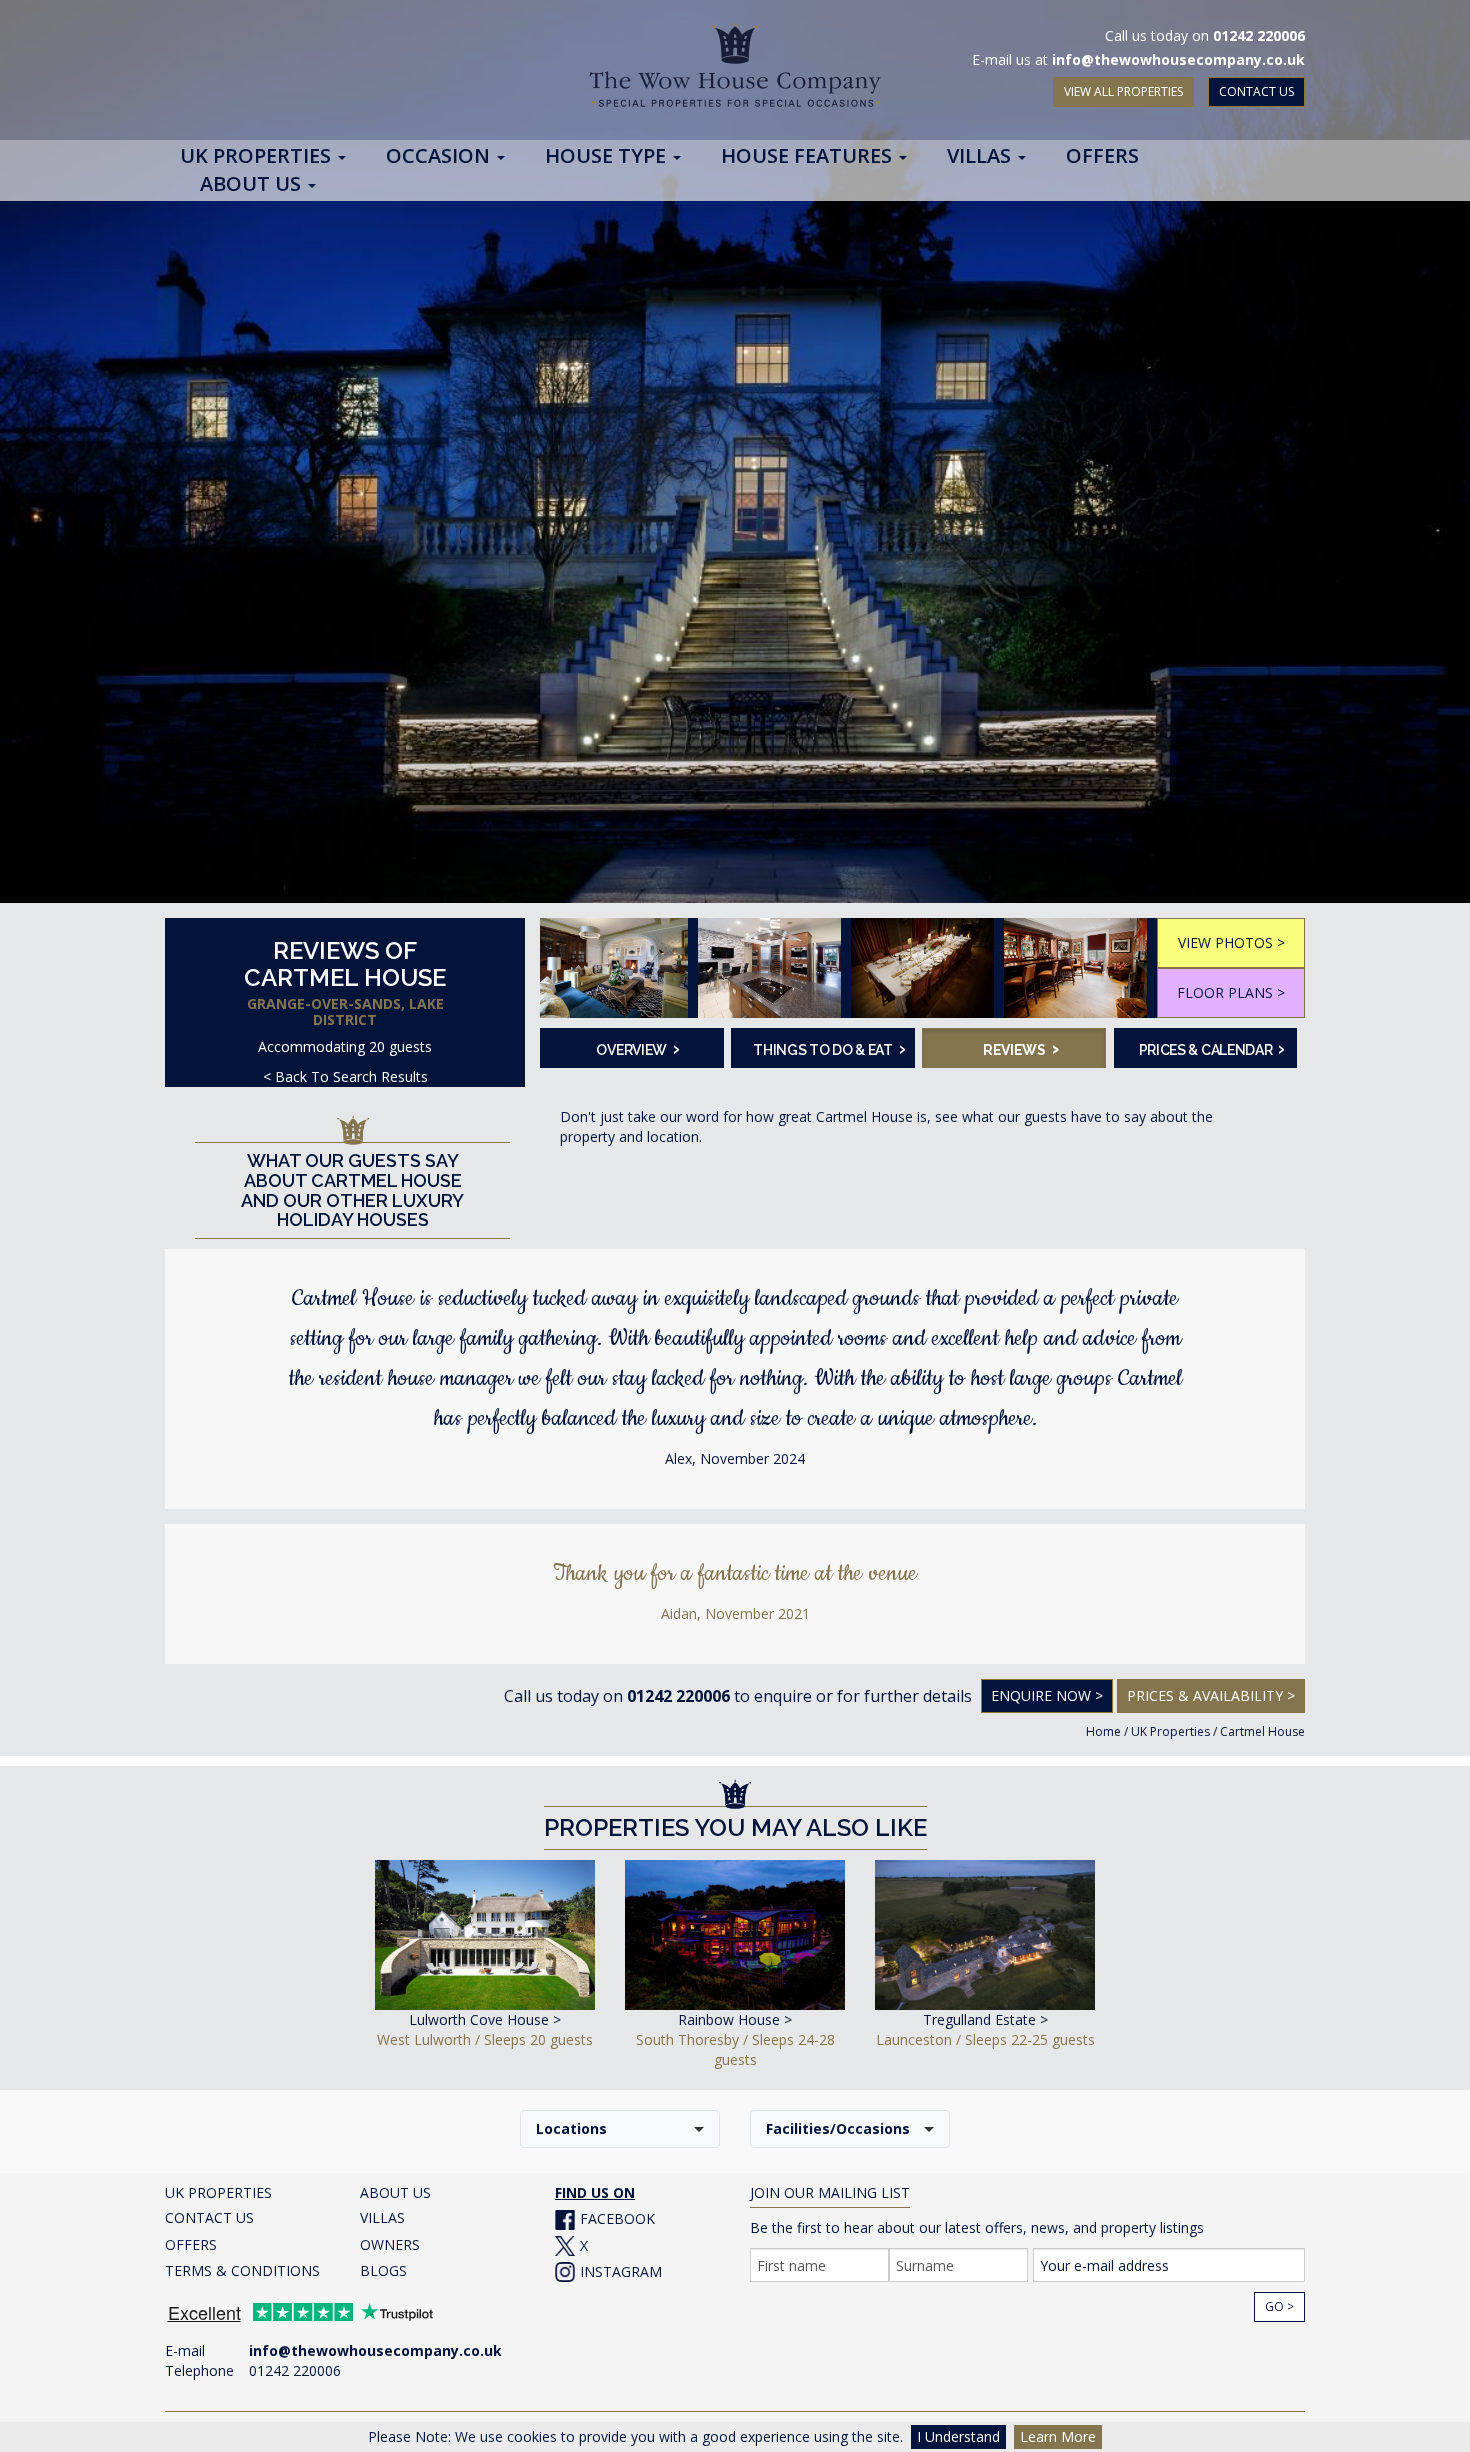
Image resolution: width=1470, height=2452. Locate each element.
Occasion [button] (440, 157)
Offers (1102, 157)
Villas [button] (981, 157)
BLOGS (383, 2270)
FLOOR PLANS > (1231, 992)
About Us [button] (253, 185)
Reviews (1021, 1048)
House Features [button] (809, 157)
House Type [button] (608, 157)
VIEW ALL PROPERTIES (1123, 91)
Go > (1279, 2306)
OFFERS (191, 2244)
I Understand (958, 2436)
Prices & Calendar (1212, 1048)
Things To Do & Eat (827, 1048)
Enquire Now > (1047, 1695)
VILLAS (382, 2217)
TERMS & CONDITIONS (242, 2270)
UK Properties (1170, 1731)
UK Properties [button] (258, 157)
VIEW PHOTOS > (1231, 942)
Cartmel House (1262, 1731)
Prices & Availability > (1211, 1695)
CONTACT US (1256, 91)
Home (1103, 1731)
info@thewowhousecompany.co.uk (1178, 59)
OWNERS (390, 2244)
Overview (637, 1048)
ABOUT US (395, 2192)
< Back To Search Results (345, 1076)
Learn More (1058, 2436)
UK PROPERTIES (218, 2192)
